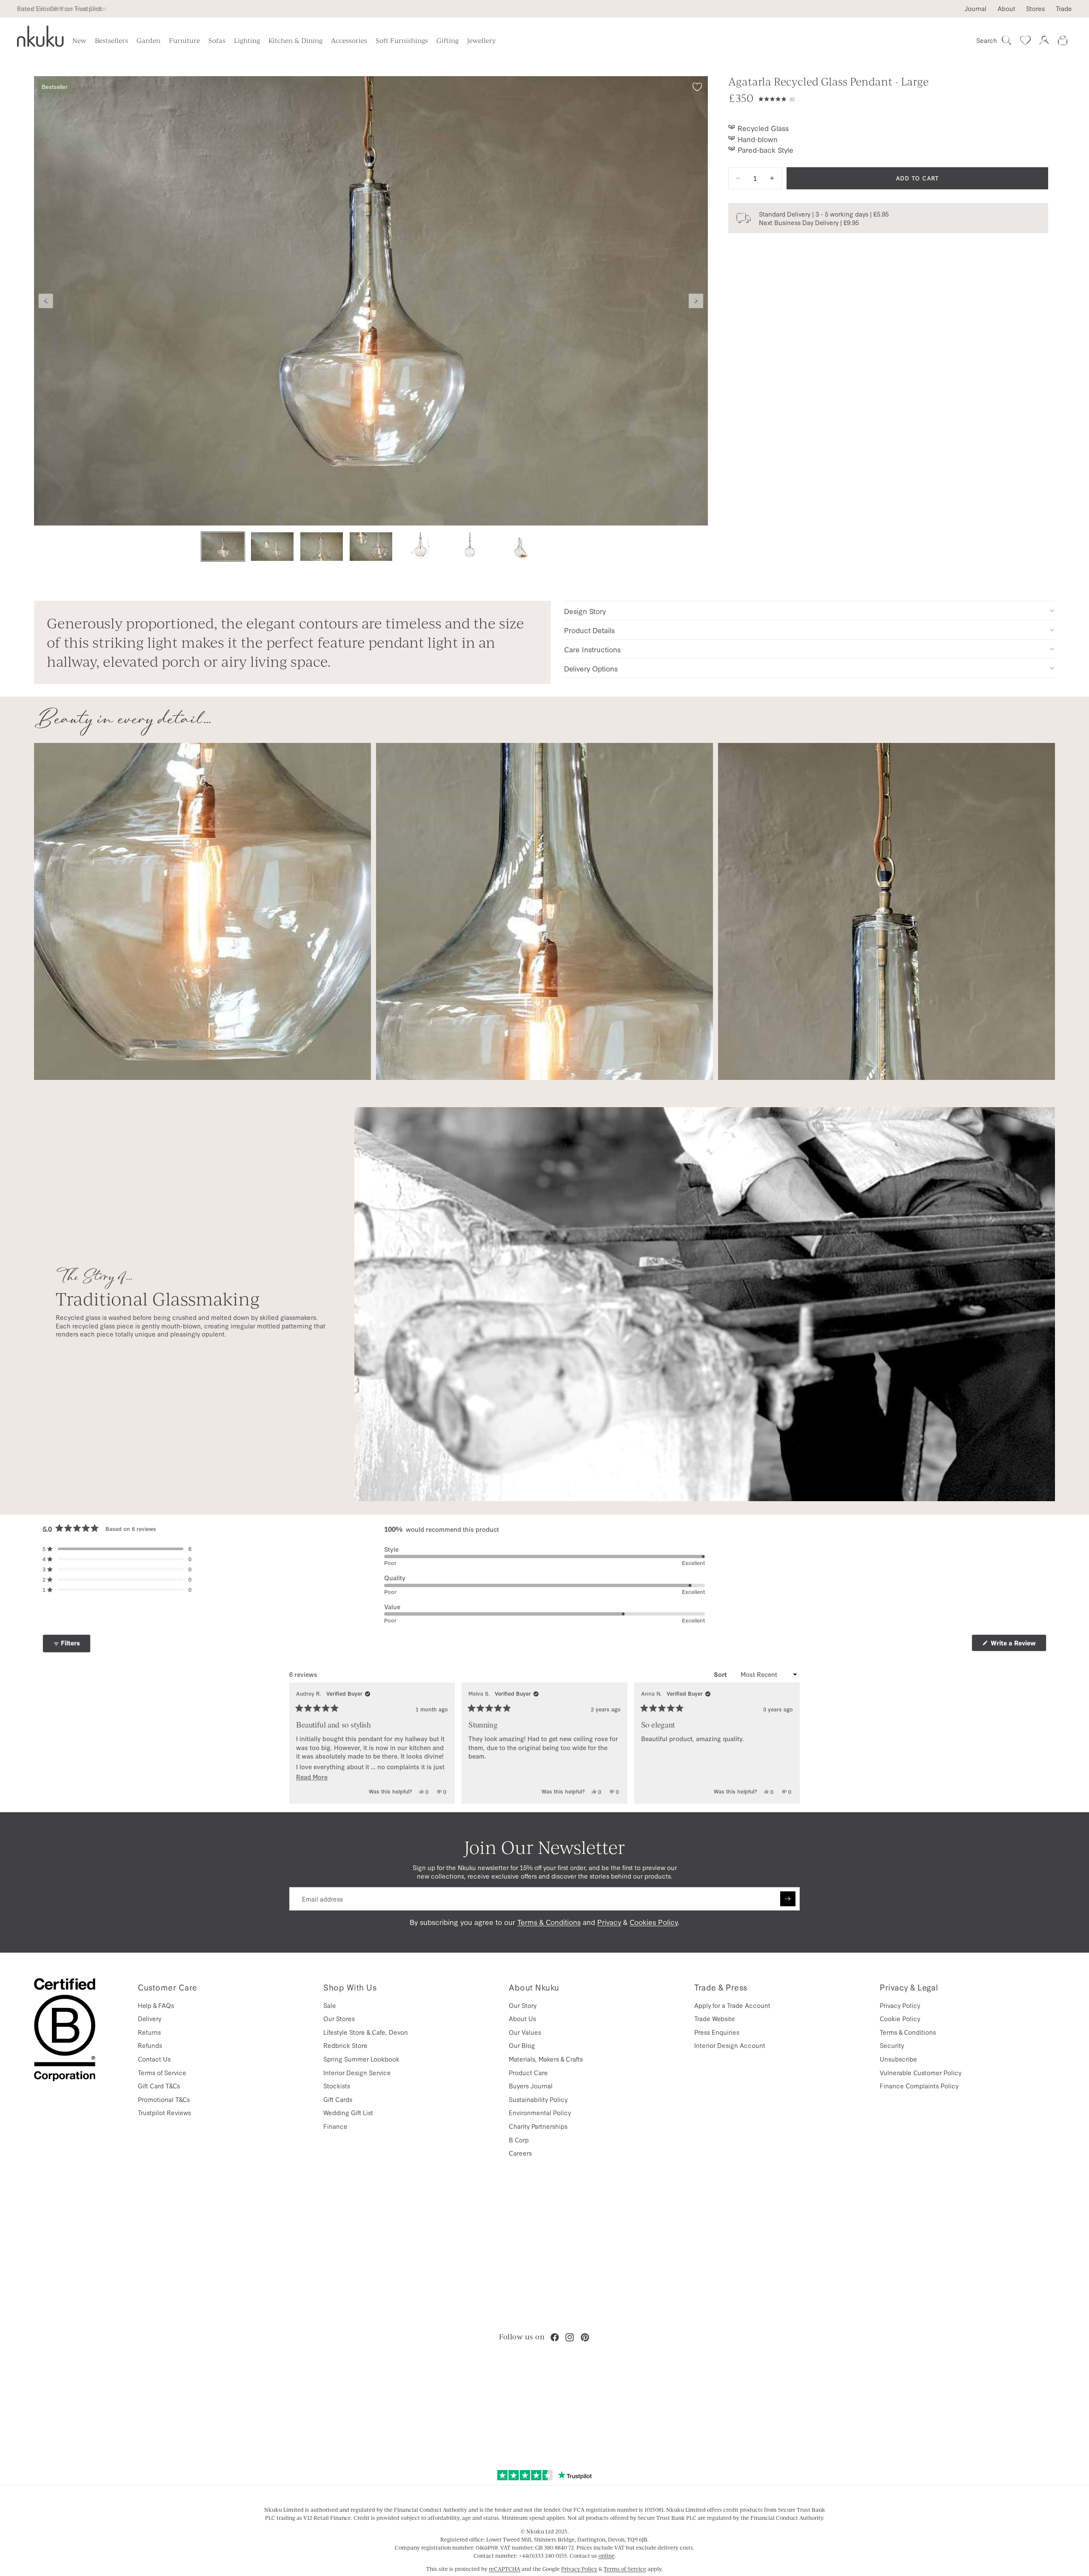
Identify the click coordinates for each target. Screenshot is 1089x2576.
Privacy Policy (900, 2005)
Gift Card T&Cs (159, 2086)
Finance (335, 2126)
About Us (522, 2018)
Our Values (525, 2032)
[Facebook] (555, 2337)
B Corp (519, 2140)
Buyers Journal (531, 2086)
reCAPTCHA (505, 2569)
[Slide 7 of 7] (519, 547)
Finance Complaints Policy (919, 2086)
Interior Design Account (730, 2045)
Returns (149, 2032)
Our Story (523, 2005)
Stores (1035, 9)
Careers (520, 2153)
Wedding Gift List (348, 2112)
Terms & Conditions (549, 1922)
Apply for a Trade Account (732, 2005)
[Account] (1044, 40)
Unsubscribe (898, 2059)
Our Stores (339, 2018)
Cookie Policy (900, 2018)
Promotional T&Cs (164, 2099)
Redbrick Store (345, 2045)
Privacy (609, 1922)
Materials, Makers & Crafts (546, 2059)
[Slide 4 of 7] (371, 547)
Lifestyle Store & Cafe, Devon (366, 2032)
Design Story (585, 611)
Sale (330, 2005)
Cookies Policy (654, 1922)
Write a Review (1018, 1645)
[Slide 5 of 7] (420, 547)
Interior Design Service (357, 2072)
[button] (903, 98)
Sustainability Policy (538, 2099)
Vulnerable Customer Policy (921, 2072)
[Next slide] (696, 301)
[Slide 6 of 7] (470, 547)
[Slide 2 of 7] (272, 547)
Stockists (337, 2086)
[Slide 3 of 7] (322, 547)
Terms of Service (162, 2072)
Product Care (528, 2072)
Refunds (150, 2045)
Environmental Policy (540, 2112)
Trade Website (715, 2018)
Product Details (589, 630)
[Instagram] (570, 2337)
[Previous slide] (46, 301)
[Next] (790, 1743)
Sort (721, 1674)
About (1006, 9)
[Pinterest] (585, 2337)
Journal (975, 9)
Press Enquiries (717, 2032)
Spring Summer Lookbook (361, 2059)
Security (892, 2045)
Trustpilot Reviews (164, 2112)
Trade (1064, 9)
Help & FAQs (156, 2005)
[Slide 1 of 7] (223, 547)
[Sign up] (788, 1899)
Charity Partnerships (538, 2126)
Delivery (150, 2018)
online (607, 2556)
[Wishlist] (1025, 40)
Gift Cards (338, 2099)
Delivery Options (591, 668)
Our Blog (522, 2045)
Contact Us (154, 2059)
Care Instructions (592, 649)
